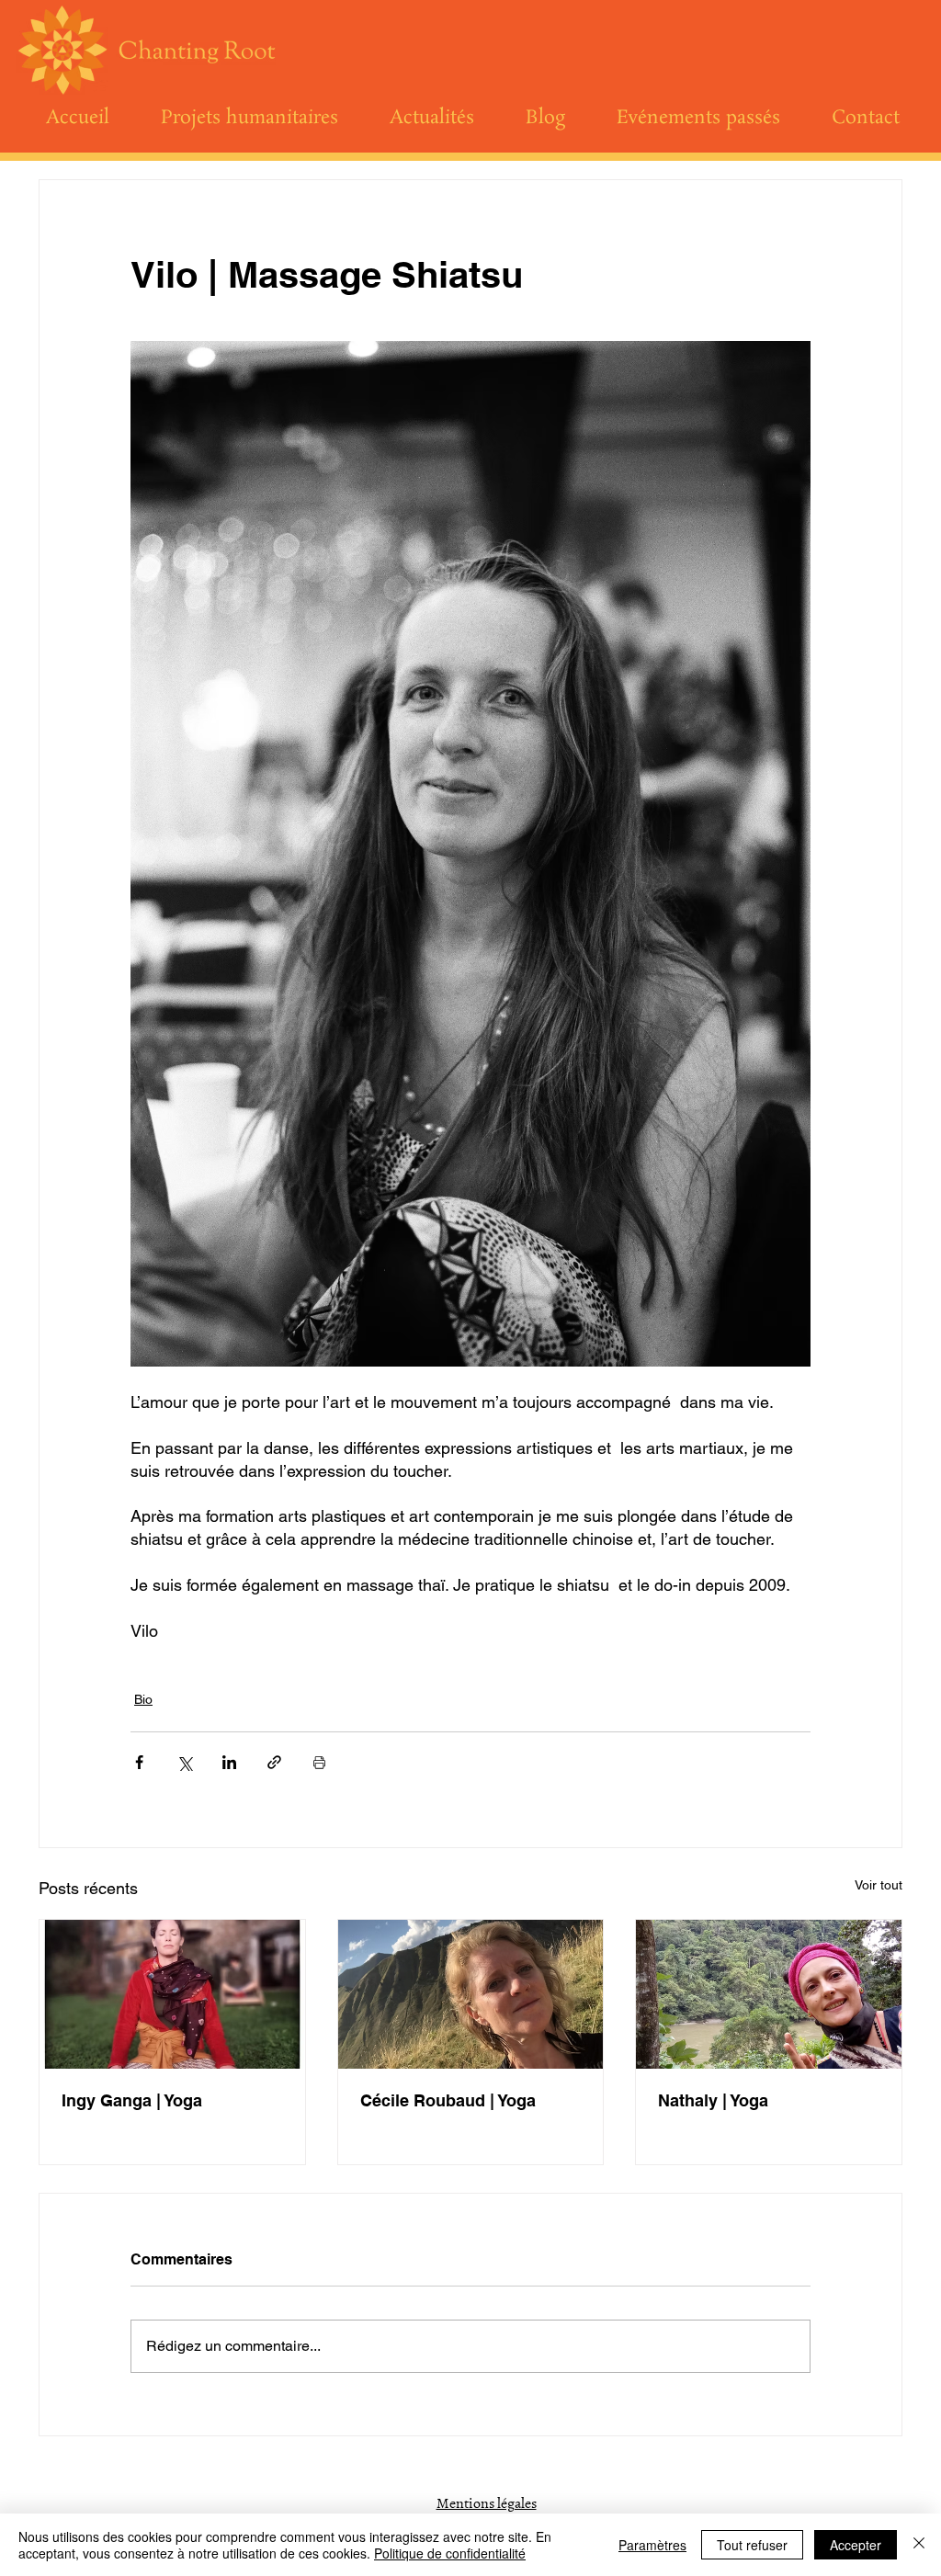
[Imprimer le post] (319, 1762)
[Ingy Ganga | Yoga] (172, 1994)
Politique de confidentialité (450, 2553)
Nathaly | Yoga (713, 2100)
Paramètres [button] (652, 2545)
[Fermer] (919, 2545)
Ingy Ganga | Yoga (132, 2100)
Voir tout (879, 1885)
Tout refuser (752, 2545)
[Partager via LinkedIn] (229, 1762)
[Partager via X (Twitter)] (184, 1762)
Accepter (856, 2545)
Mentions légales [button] (487, 2502)
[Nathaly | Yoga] (769, 1994)
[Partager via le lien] (274, 1762)
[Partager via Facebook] (139, 1762)
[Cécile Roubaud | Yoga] (471, 1994)
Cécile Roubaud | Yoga (448, 2100)
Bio (143, 1699)
